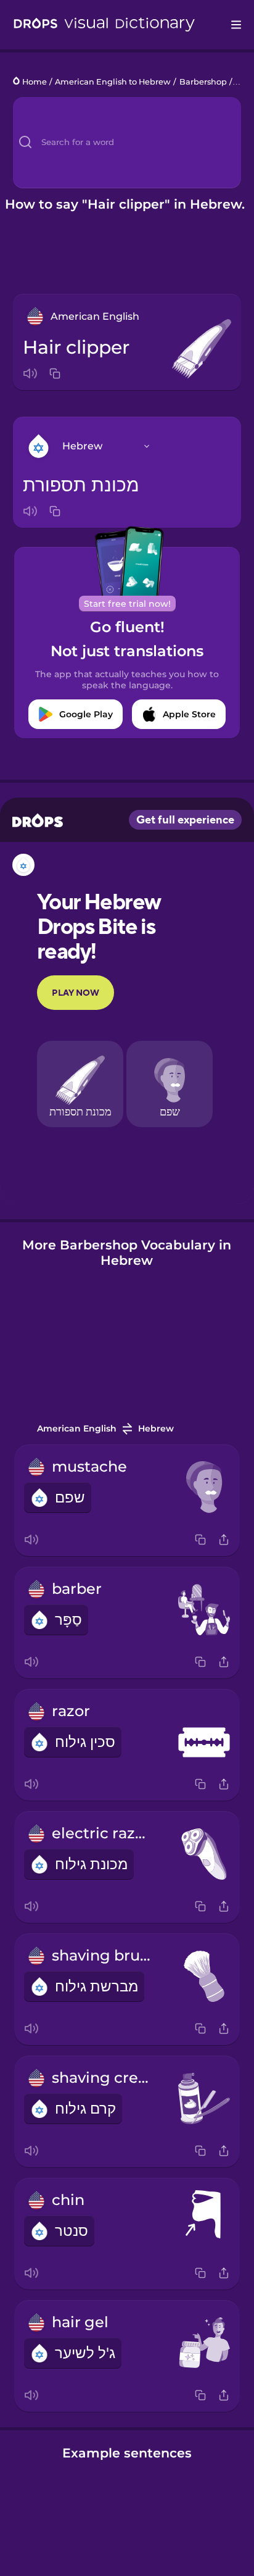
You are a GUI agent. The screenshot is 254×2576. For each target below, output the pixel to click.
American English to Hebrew (113, 82)
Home (35, 82)
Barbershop (203, 82)
